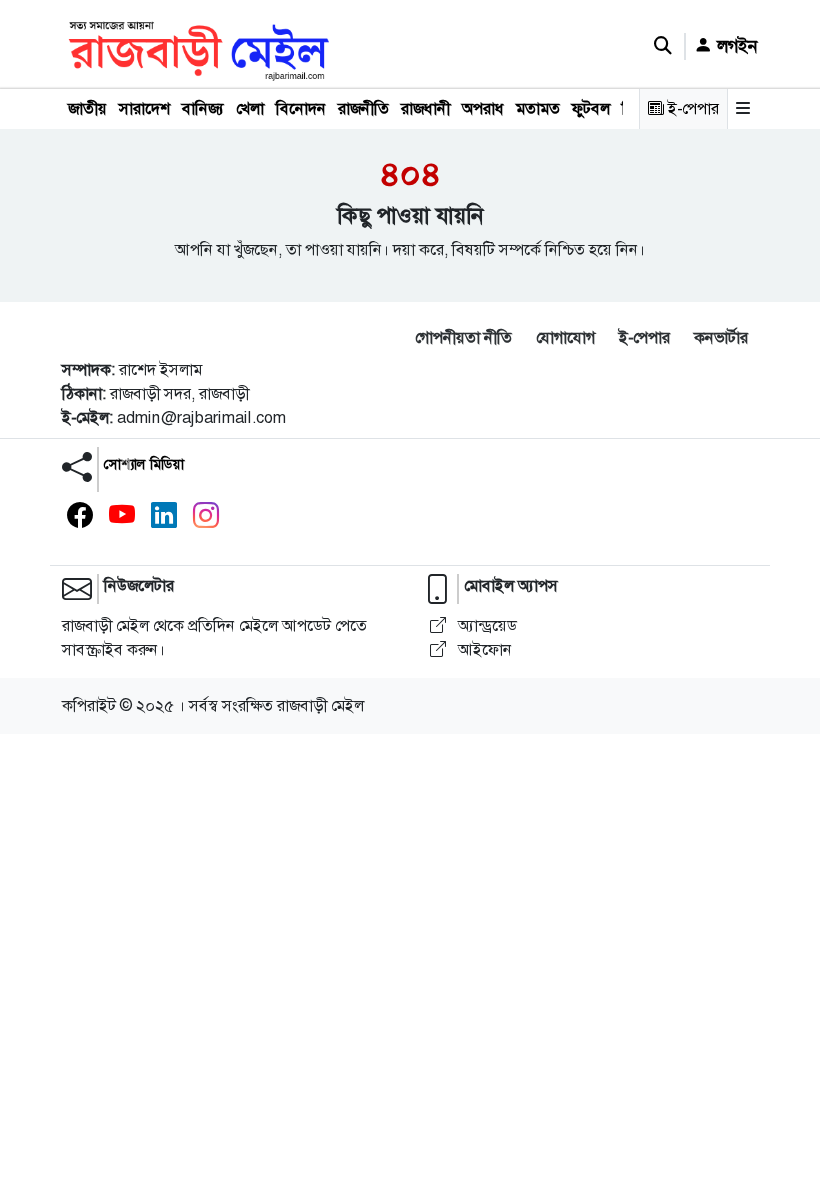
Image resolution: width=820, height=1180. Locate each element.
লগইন (735, 46)
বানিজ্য (203, 108)
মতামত (538, 108)
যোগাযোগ (565, 337)
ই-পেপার (691, 108)
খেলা (250, 108)
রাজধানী (425, 108)
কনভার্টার (721, 337)
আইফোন (483, 649)
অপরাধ (483, 108)
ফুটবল (591, 108)
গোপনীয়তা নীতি (463, 337)
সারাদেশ (144, 108)
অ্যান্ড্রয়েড (485, 625)
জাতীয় (87, 108)
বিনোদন (301, 108)
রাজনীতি (363, 108)
